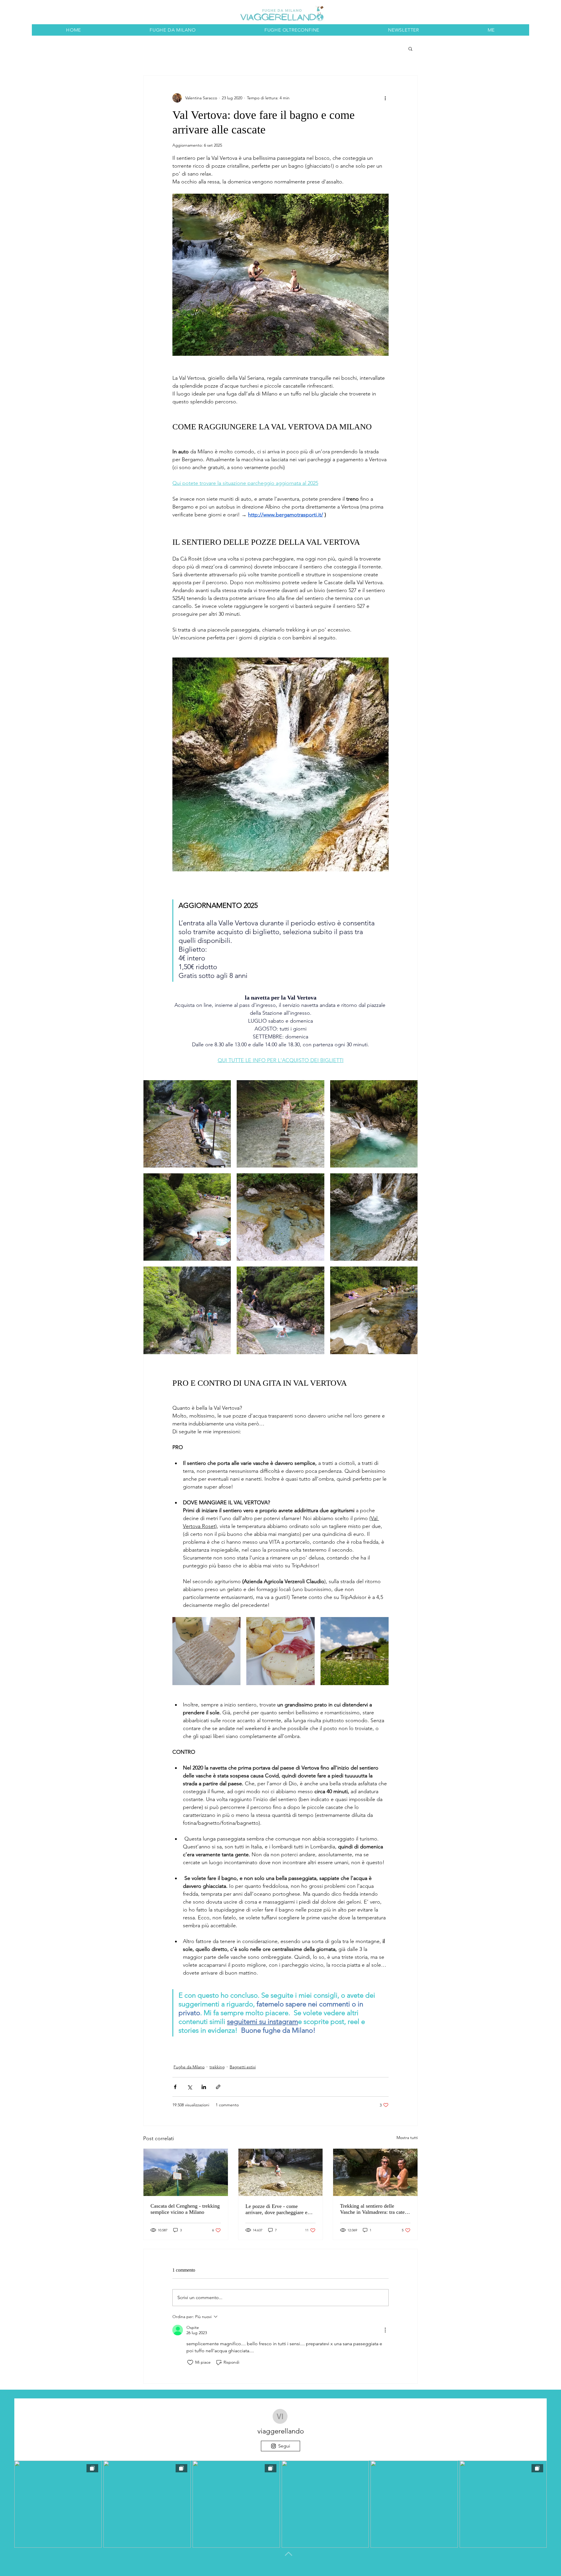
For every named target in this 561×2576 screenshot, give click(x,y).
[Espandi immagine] (187, 1124)
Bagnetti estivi (243, 2067)
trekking (217, 2067)
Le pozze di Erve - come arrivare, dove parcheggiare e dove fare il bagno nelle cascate (279, 2209)
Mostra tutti (407, 2138)
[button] (410, 48)
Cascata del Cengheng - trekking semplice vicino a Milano (185, 2209)
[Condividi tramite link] (218, 2087)
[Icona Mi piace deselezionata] (190, 2362)
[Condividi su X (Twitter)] (189, 2087)
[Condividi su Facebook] (175, 2087)
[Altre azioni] (385, 98)
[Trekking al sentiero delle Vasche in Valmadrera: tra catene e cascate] (375, 2172)
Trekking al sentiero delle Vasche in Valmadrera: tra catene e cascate (375, 2209)
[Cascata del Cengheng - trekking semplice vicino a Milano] (186, 2172)
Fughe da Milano (189, 2067)
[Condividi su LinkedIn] (204, 2087)
